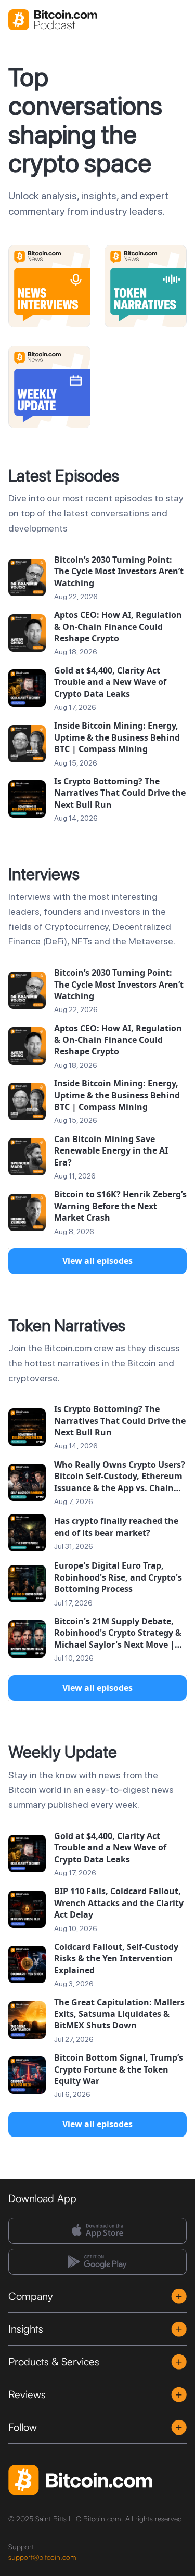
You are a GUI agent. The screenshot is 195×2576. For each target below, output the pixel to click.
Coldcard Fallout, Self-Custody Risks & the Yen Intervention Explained (116, 1958)
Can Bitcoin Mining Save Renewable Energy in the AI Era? (111, 1151)
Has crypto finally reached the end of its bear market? (116, 1526)
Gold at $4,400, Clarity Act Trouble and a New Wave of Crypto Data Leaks (110, 682)
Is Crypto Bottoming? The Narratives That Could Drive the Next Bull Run (120, 793)
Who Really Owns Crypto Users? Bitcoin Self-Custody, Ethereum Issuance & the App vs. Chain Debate (120, 1476)
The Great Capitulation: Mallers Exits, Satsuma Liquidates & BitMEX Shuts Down (119, 2014)
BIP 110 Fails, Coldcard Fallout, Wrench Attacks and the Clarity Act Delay (119, 1903)
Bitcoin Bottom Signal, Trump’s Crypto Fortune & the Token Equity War (119, 2069)
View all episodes (97, 1261)
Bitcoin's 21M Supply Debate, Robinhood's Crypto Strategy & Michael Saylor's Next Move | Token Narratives (118, 1633)
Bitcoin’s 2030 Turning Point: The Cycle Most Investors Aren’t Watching (119, 571)
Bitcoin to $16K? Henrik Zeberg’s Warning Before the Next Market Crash (120, 1206)
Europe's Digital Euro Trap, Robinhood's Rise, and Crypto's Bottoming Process (118, 1577)
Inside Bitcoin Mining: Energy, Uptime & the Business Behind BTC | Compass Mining (117, 737)
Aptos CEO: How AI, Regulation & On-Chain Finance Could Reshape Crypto (118, 626)
